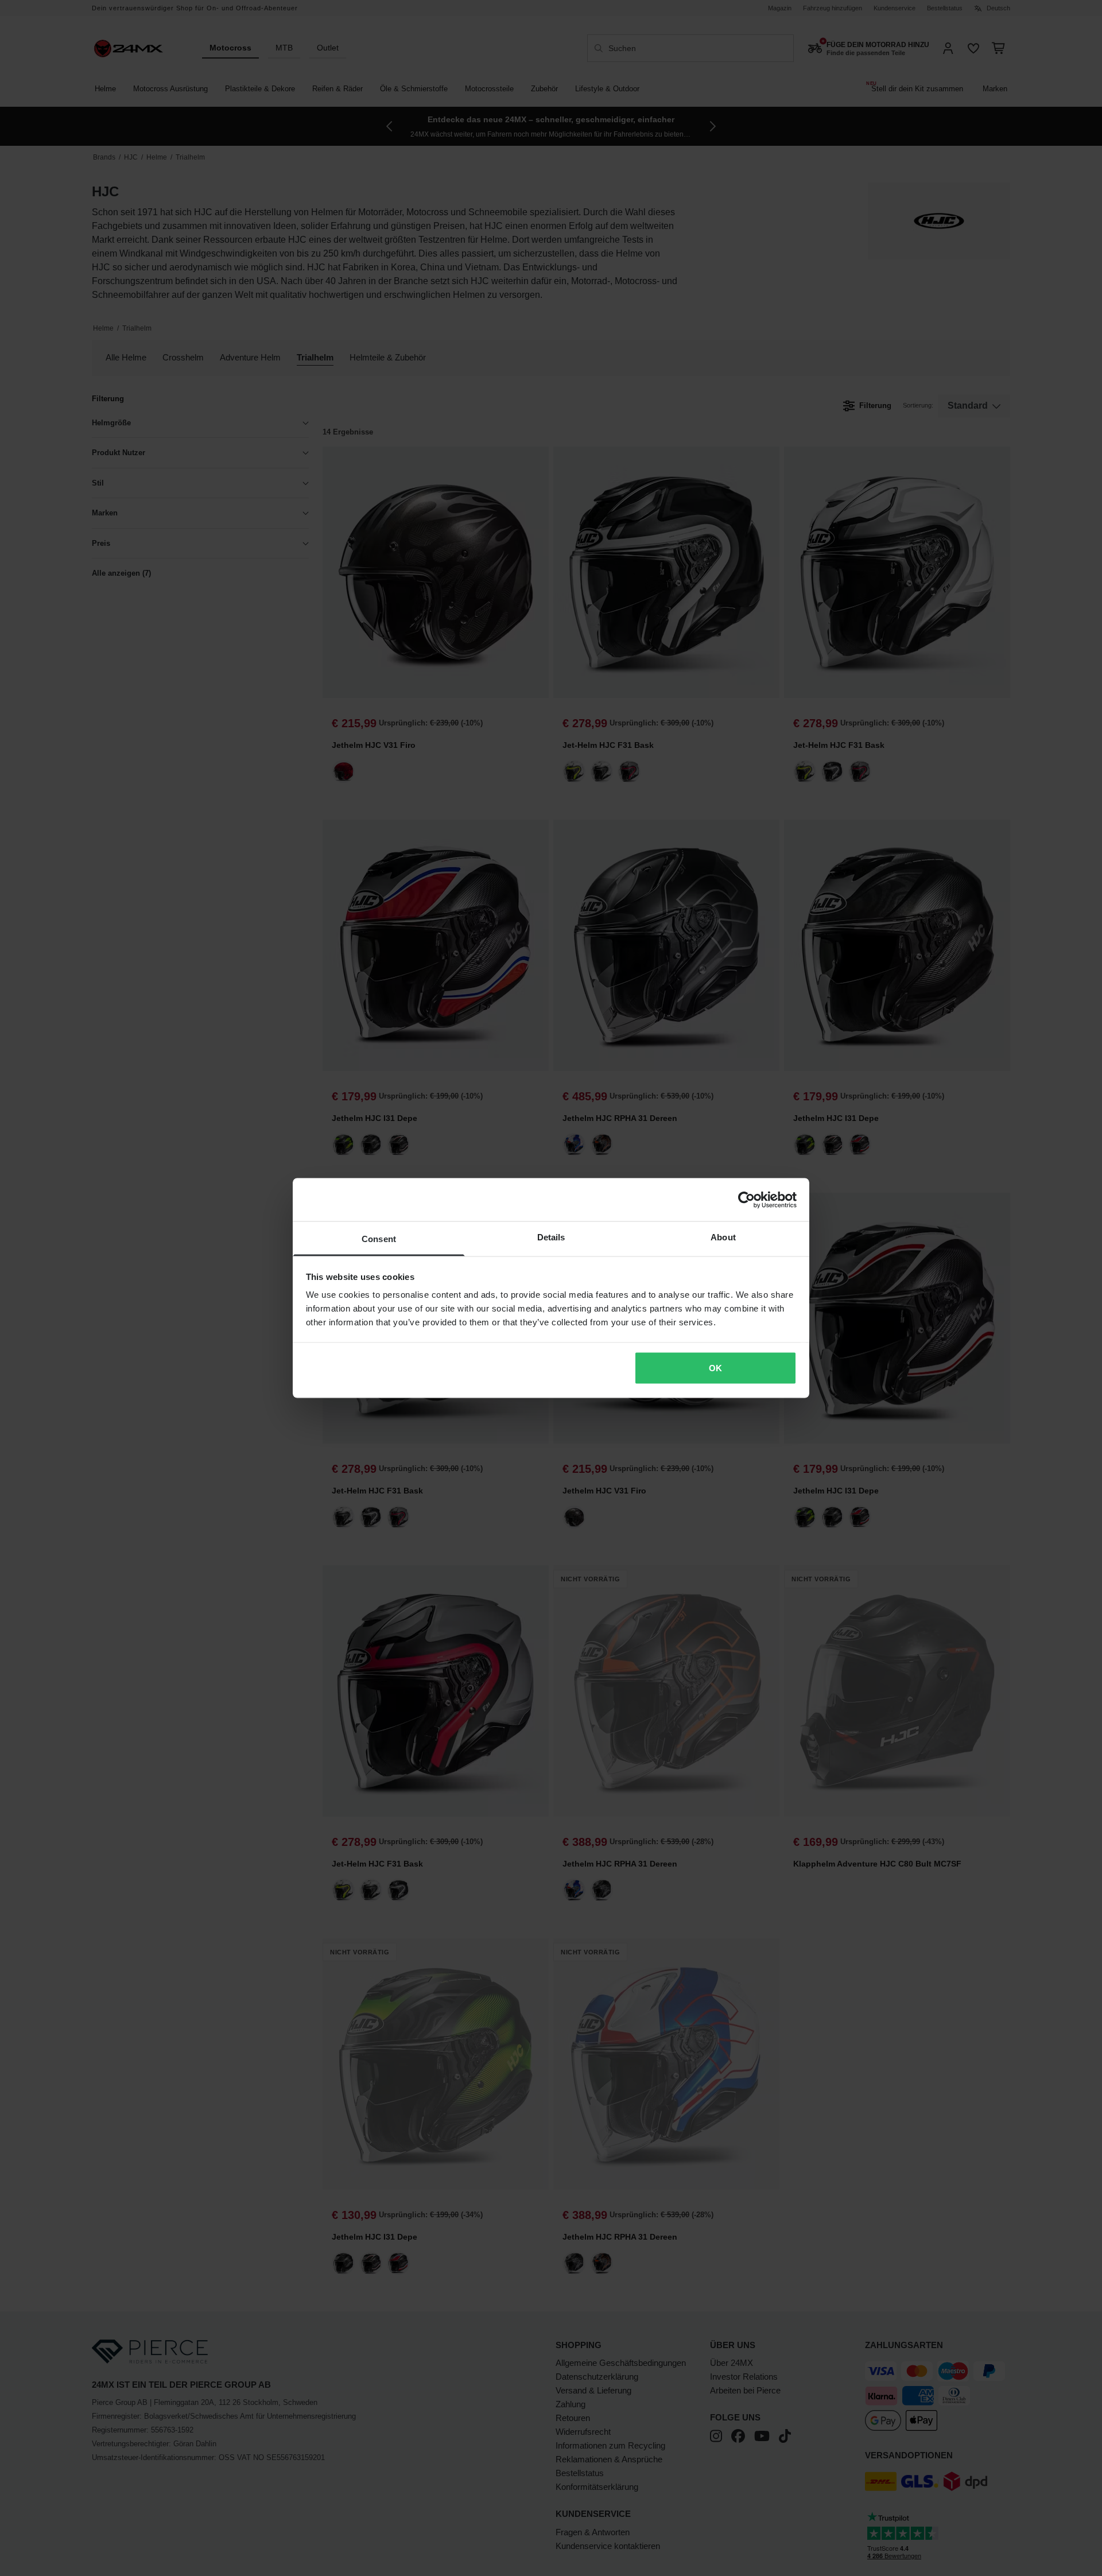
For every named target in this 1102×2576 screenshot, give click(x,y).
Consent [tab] (379, 1239)
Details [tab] (551, 1237)
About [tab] (723, 1237)
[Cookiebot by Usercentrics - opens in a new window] (746, 1200)
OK (715, 1367)
